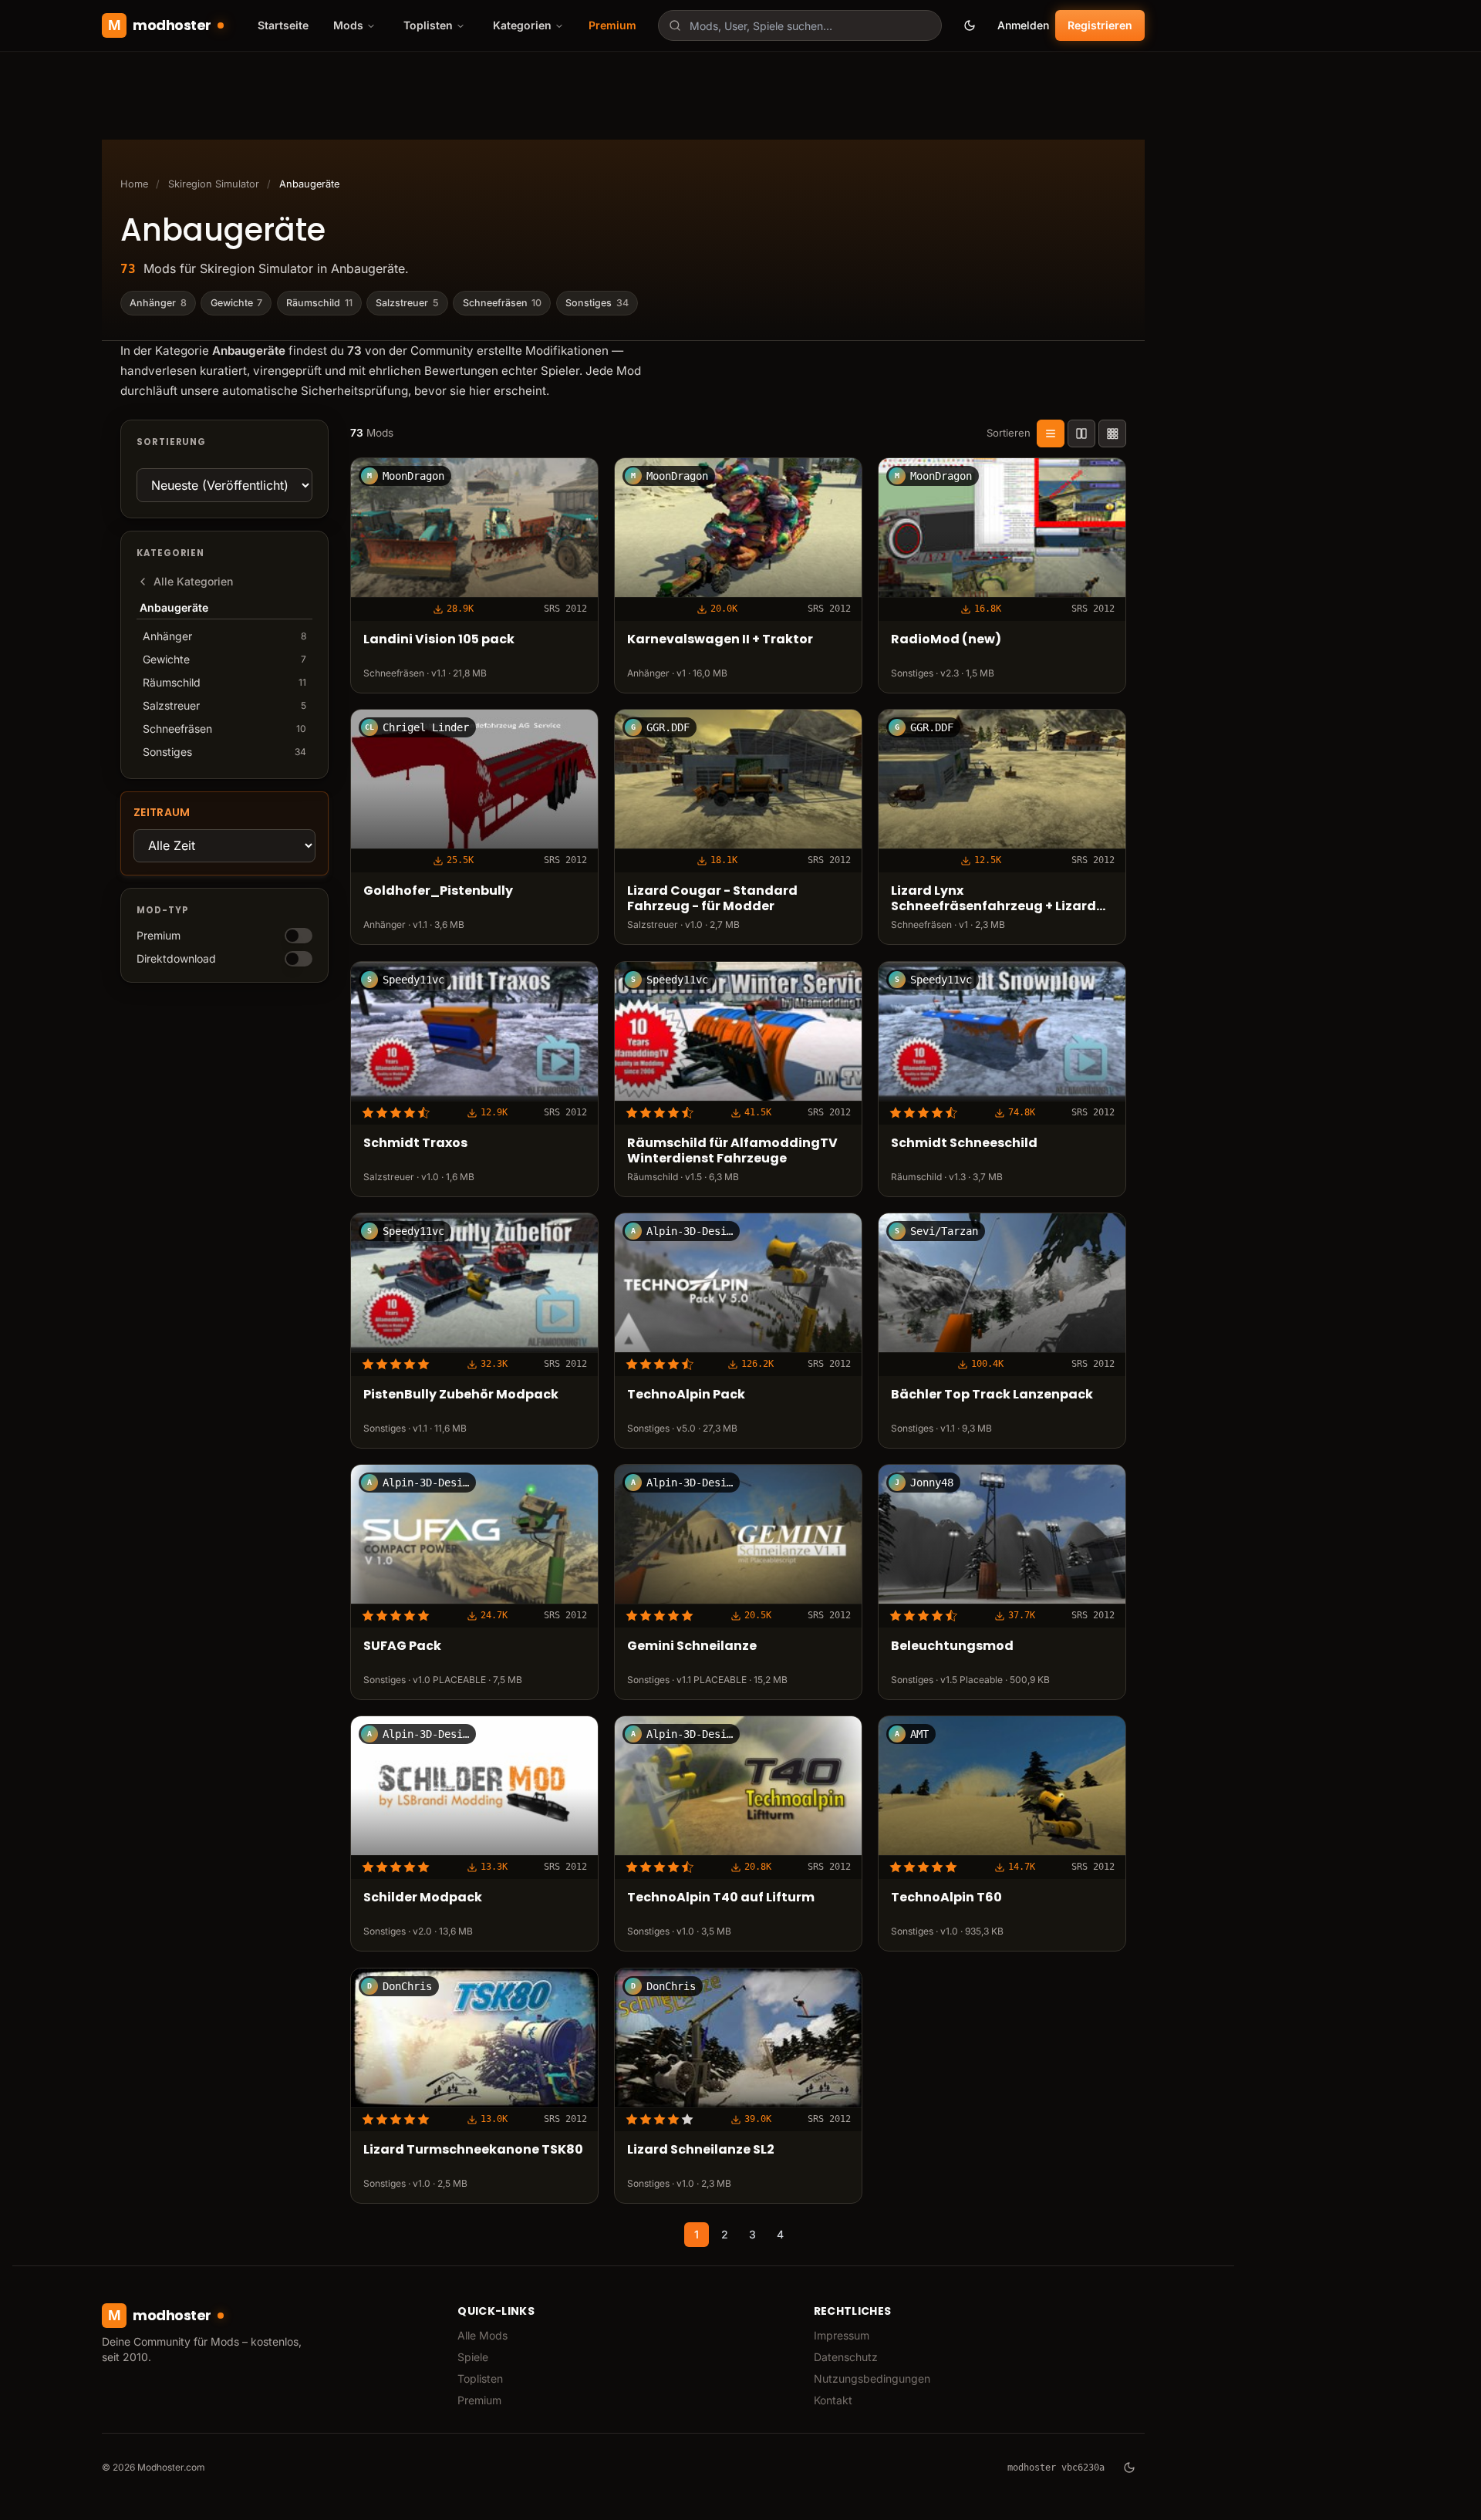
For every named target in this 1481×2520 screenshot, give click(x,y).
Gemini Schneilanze (692, 1646)
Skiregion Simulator (214, 184)
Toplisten (480, 2378)
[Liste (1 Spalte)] (1051, 433)
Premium (612, 25)
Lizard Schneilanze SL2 (701, 2149)
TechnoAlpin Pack (686, 1395)
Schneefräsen (503, 303)
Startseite (283, 25)
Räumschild (319, 303)
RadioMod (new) (946, 640)
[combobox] (800, 25)
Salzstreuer (407, 303)
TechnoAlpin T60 (946, 1898)
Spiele (473, 2357)
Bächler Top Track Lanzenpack (992, 1395)
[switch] (299, 936)
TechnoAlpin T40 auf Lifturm (721, 1898)
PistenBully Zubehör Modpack (461, 1395)
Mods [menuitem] (348, 25)
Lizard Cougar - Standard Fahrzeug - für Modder (712, 899)
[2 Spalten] (1081, 433)
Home (134, 184)
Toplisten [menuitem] (428, 25)
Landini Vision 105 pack (439, 640)
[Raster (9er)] (1112, 433)
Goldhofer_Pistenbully (438, 891)
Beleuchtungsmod (952, 1646)
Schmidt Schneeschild (964, 1143)
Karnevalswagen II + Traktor (720, 640)
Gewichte (237, 303)
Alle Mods (482, 2335)
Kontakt (833, 2400)
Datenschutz (846, 2357)
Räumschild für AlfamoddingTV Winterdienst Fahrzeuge (732, 1151)
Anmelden (1023, 25)
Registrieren (1100, 25)
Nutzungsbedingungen (872, 2378)
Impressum (842, 2335)
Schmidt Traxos (415, 1143)
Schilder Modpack (423, 1898)
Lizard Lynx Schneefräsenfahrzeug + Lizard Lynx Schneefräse (994, 899)
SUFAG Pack (402, 1646)
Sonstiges (597, 303)
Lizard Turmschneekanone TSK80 (473, 2149)
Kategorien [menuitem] (522, 25)
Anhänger (158, 303)
